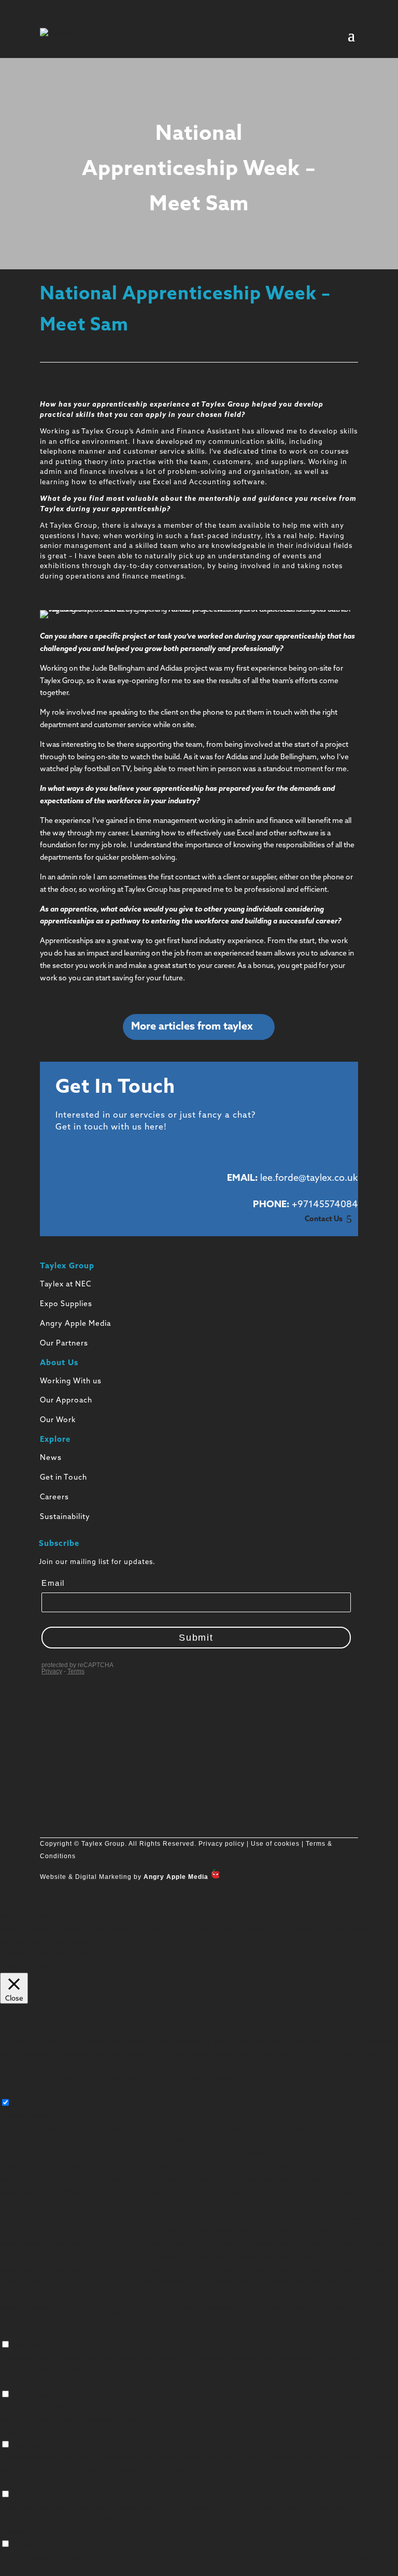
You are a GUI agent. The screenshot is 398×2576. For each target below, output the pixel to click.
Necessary (30, 2104)
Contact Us (324, 1219)
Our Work (58, 1420)
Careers (54, 1497)
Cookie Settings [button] (26, 1954)
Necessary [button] (18, 2091)
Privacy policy (221, 1844)
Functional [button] (17, 2333)
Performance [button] (22, 2383)
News (51, 1458)
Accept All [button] (71, 1954)
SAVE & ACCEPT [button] (27, 2570)
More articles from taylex (192, 1027)
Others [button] (11, 2532)
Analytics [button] (15, 2433)
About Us (59, 1363)
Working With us (71, 1381)
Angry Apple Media (75, 1324)
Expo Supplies (66, 1304)
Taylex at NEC (66, 1285)
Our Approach (66, 1401)
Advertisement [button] (25, 2483)
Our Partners (64, 1344)
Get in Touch (63, 1478)
